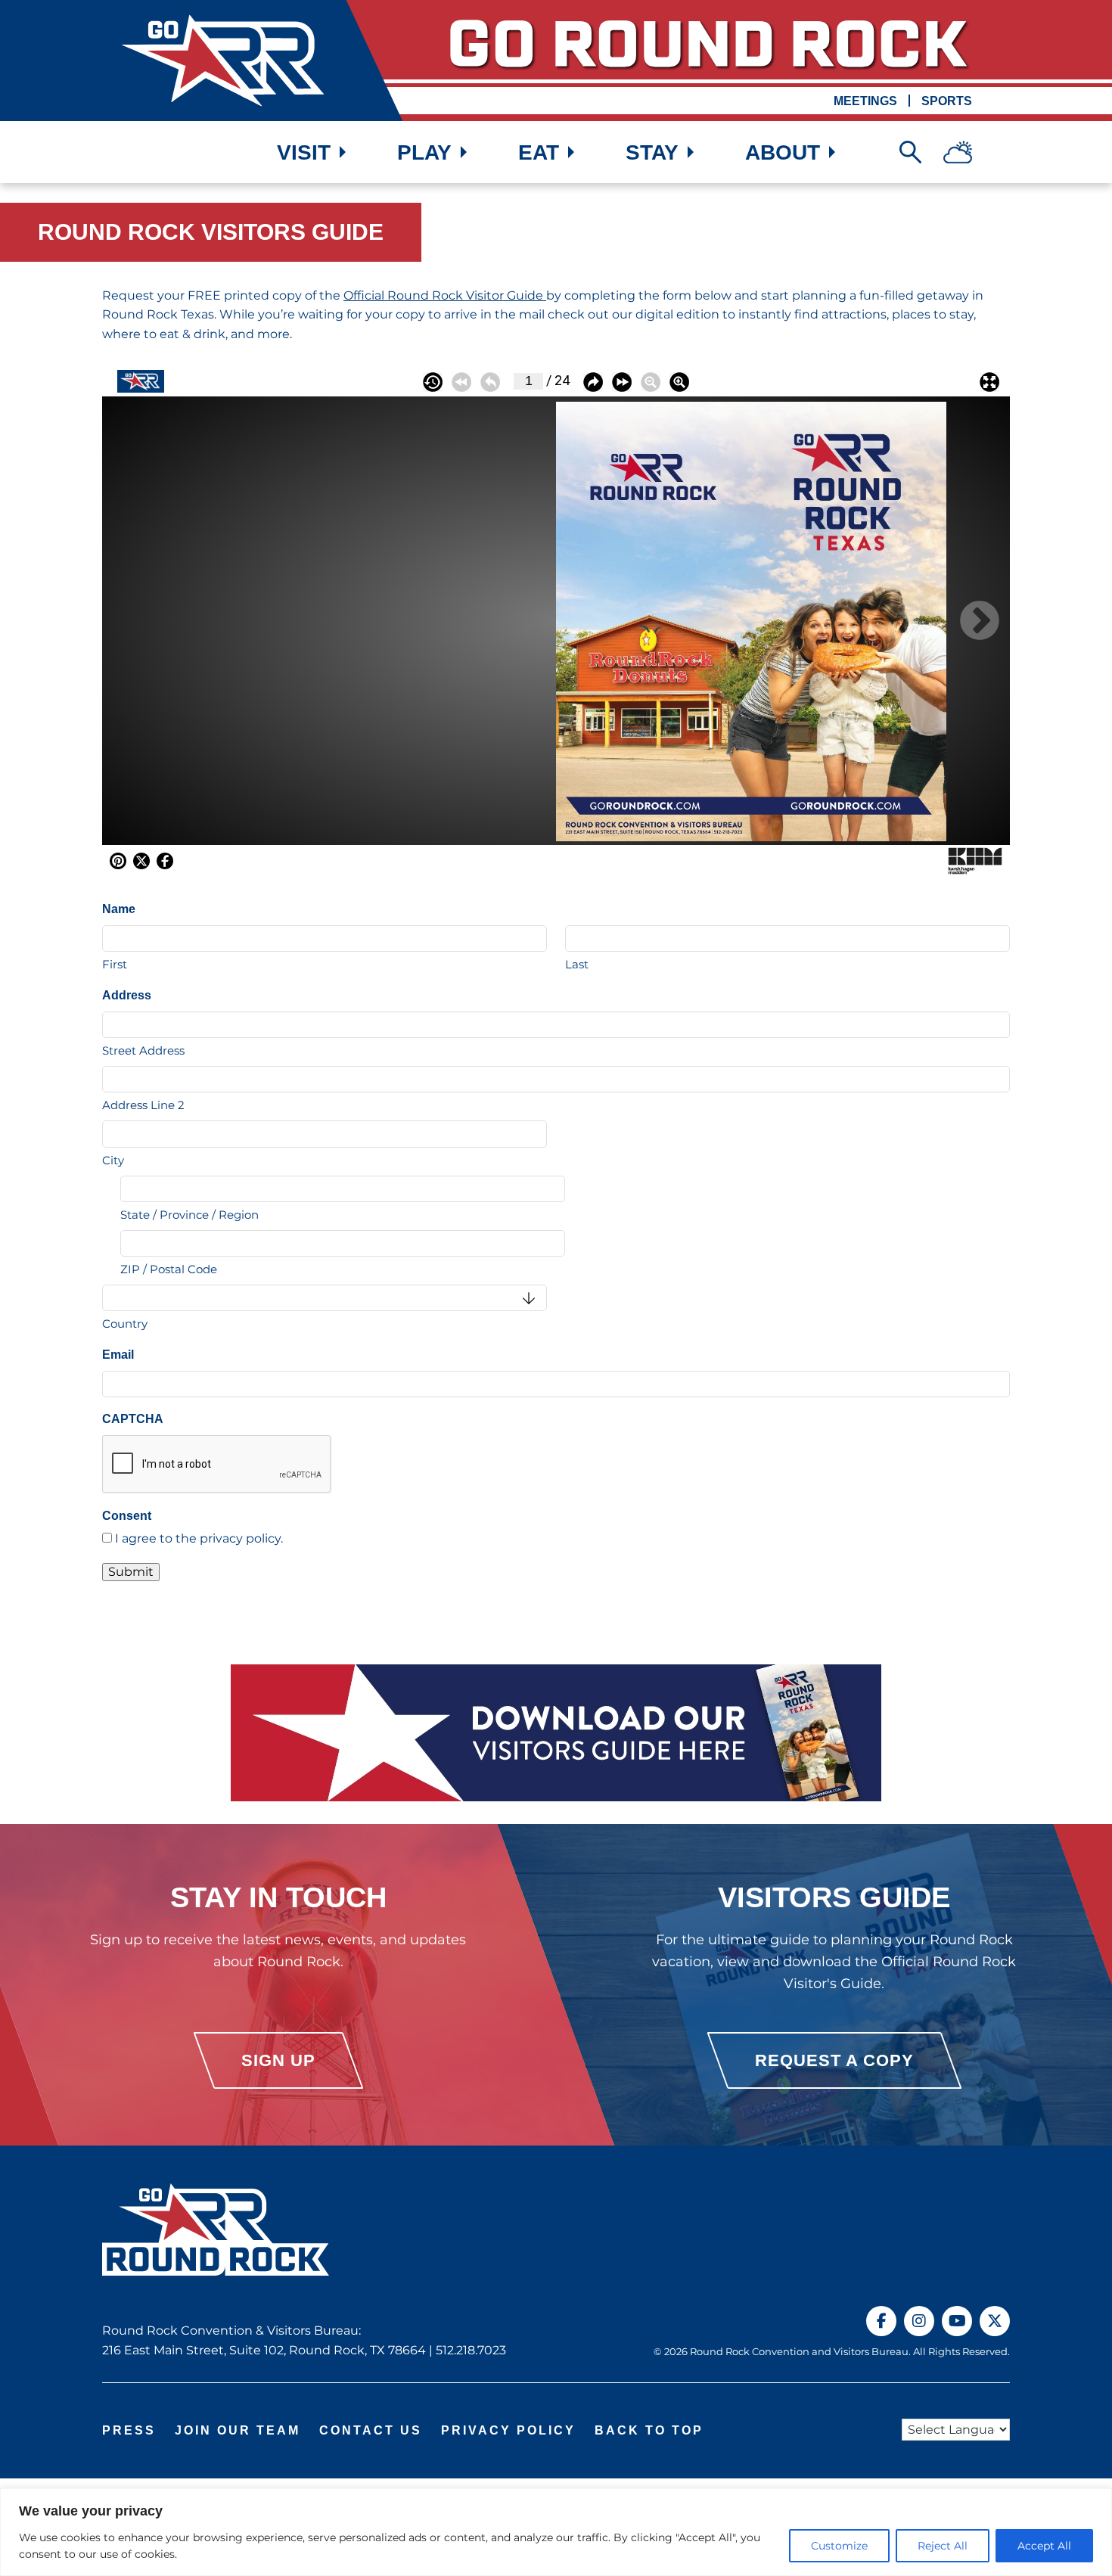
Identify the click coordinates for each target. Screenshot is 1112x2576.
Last (577, 964)
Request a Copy (834, 2060)
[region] (556, 2532)
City (113, 1160)
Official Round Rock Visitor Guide (445, 295)
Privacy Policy (508, 2430)
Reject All (943, 2546)
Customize (839, 2546)
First (115, 964)
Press (129, 2430)
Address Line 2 (143, 1105)
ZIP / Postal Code (169, 1269)
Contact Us (371, 2430)
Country (125, 1324)
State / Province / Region (189, 1215)
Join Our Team (238, 2430)
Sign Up (278, 2060)
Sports (947, 101)
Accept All (1044, 2546)
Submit (131, 1572)
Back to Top (649, 2430)
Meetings (865, 101)
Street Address (143, 1050)
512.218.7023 (471, 2350)
